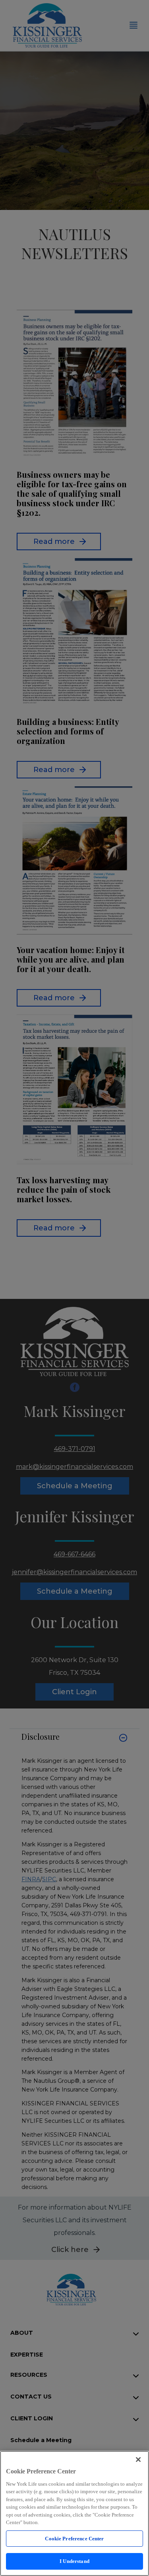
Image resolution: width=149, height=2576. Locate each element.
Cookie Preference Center (74, 2539)
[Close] (138, 2460)
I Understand (74, 2561)
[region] (74, 2513)
